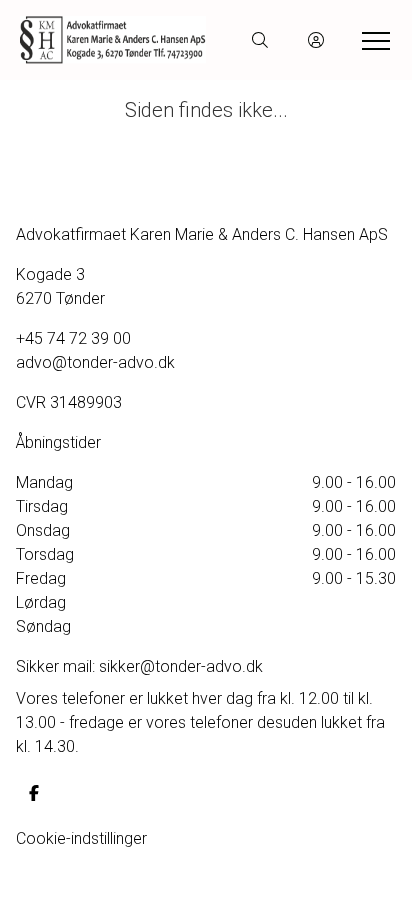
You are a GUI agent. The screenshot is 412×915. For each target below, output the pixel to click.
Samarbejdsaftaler (81, 886)
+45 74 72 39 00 (73, 338)
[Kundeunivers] (316, 40)
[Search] (260, 40)
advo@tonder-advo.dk (95, 362)
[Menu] (372, 40)
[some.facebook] (34, 793)
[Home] (113, 40)
